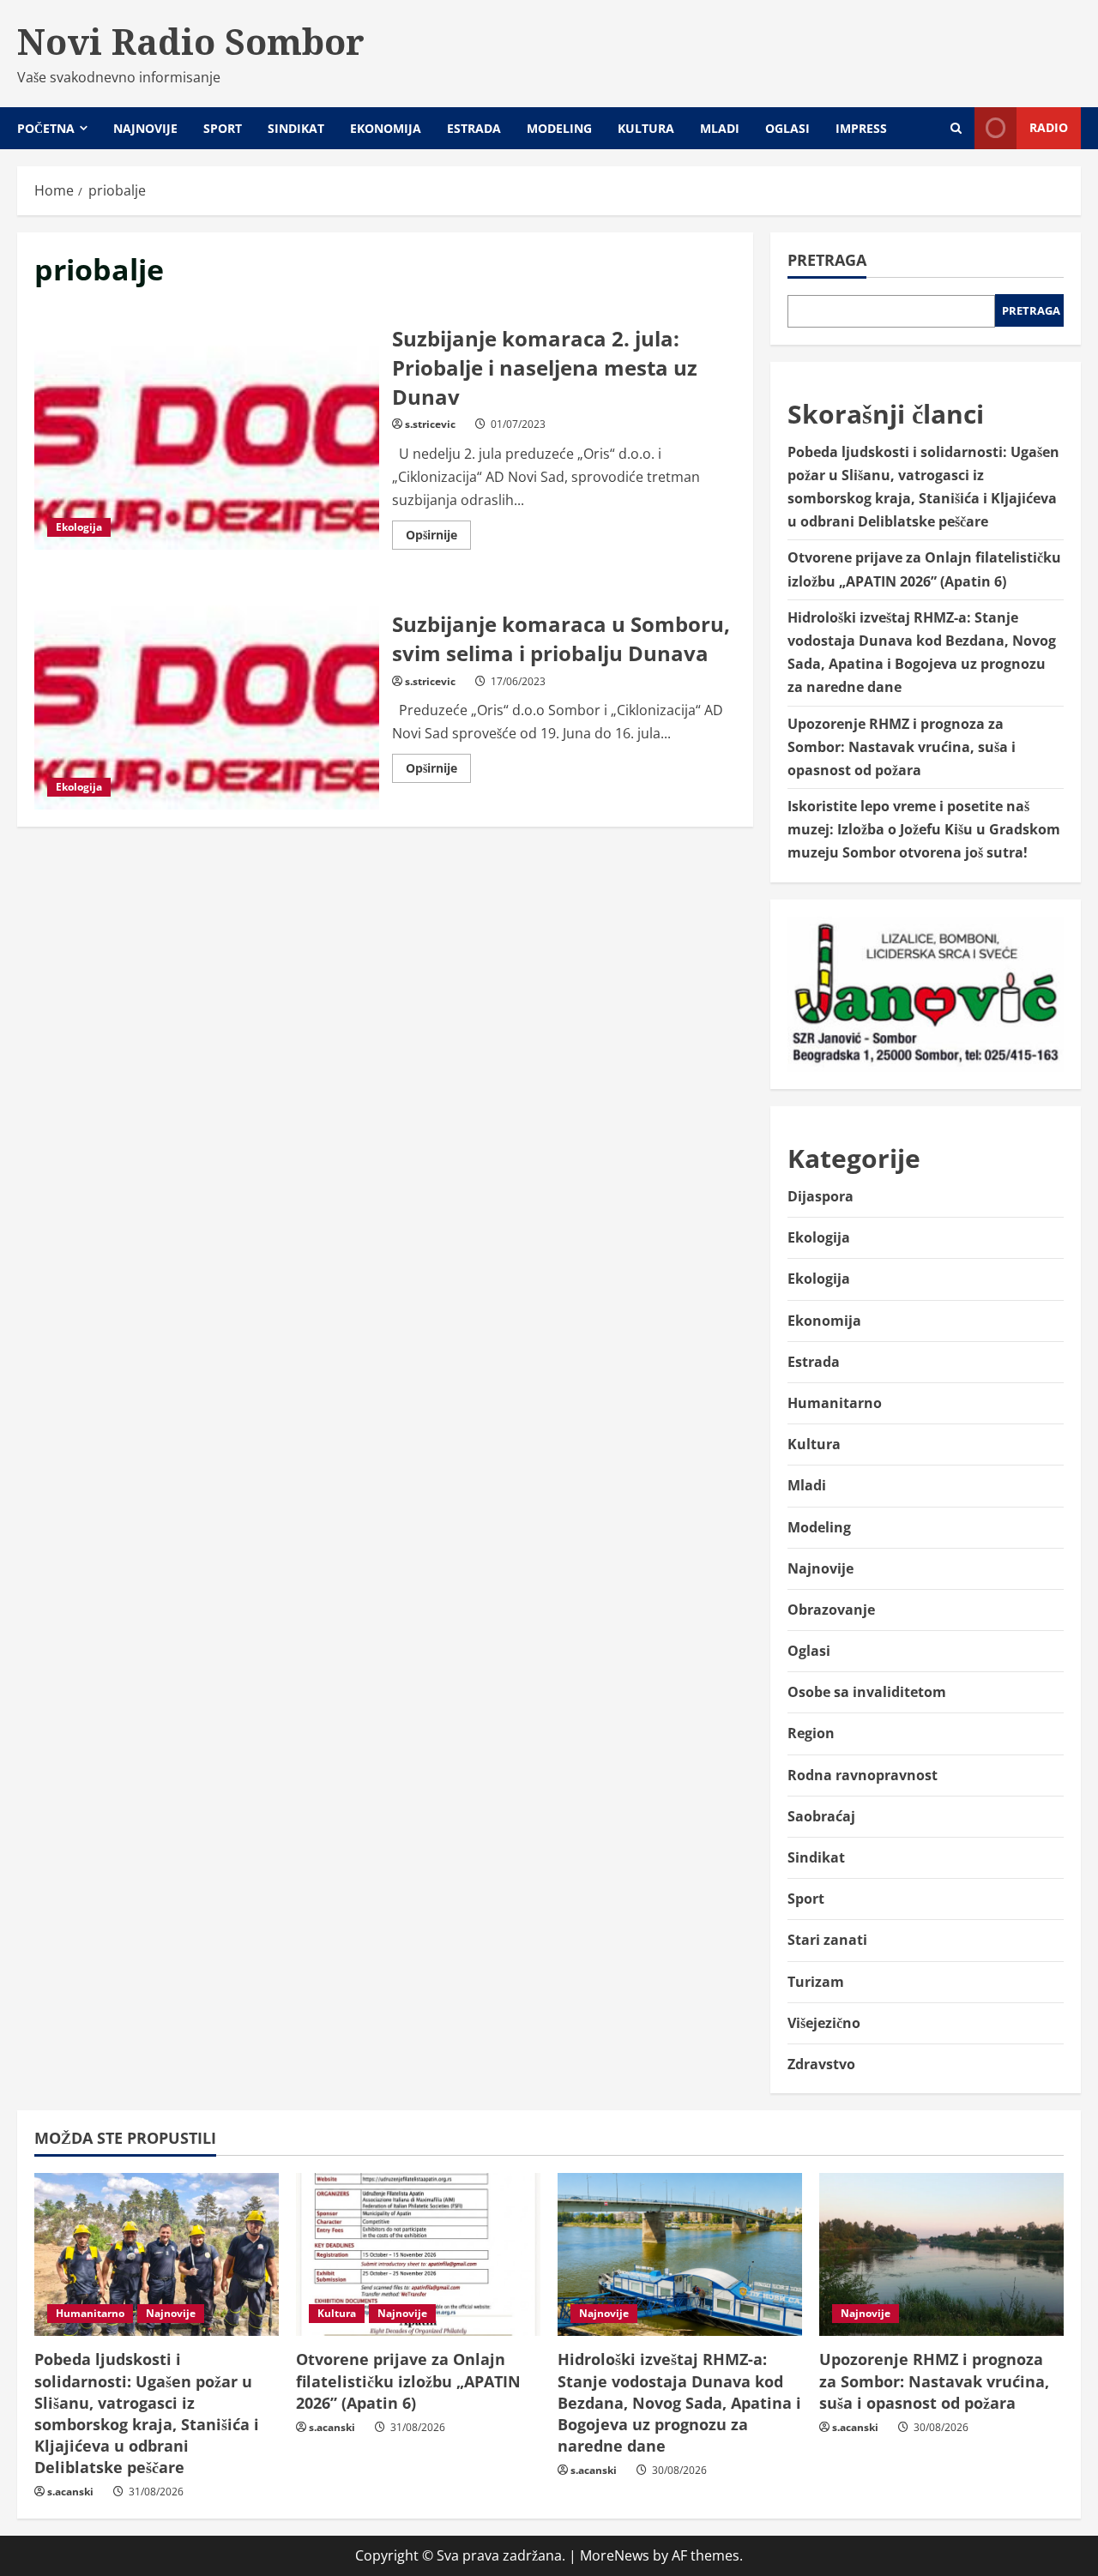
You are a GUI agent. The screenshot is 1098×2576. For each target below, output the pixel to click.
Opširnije (438, 538)
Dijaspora (820, 1196)
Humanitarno (835, 1403)
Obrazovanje (831, 1610)
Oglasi (787, 128)
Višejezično (824, 2023)
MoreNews (615, 2555)
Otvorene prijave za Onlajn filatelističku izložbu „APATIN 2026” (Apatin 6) (408, 2380)
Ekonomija (386, 128)
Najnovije (145, 128)
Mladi (720, 128)
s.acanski (70, 2492)
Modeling (559, 128)
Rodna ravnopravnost (863, 1775)
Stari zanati (827, 1940)
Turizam (816, 1982)
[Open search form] (956, 128)
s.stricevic (430, 424)
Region (811, 1733)
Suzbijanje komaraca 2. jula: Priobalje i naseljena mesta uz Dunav (207, 435)
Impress (861, 128)
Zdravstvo (821, 2064)
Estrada (474, 128)
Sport (223, 128)
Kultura (646, 128)
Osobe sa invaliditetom (867, 1692)
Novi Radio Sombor (191, 41)
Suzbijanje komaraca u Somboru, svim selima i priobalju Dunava (207, 695)
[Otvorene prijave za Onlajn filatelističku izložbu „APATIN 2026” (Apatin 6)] (418, 2254)
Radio (1049, 127)
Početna (46, 128)
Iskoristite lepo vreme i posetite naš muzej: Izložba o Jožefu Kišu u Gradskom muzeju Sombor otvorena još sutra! (924, 829)
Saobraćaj (821, 1816)
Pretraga (827, 260)
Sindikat (296, 128)
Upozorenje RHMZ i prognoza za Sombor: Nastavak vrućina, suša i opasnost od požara (902, 747)
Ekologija (79, 527)
